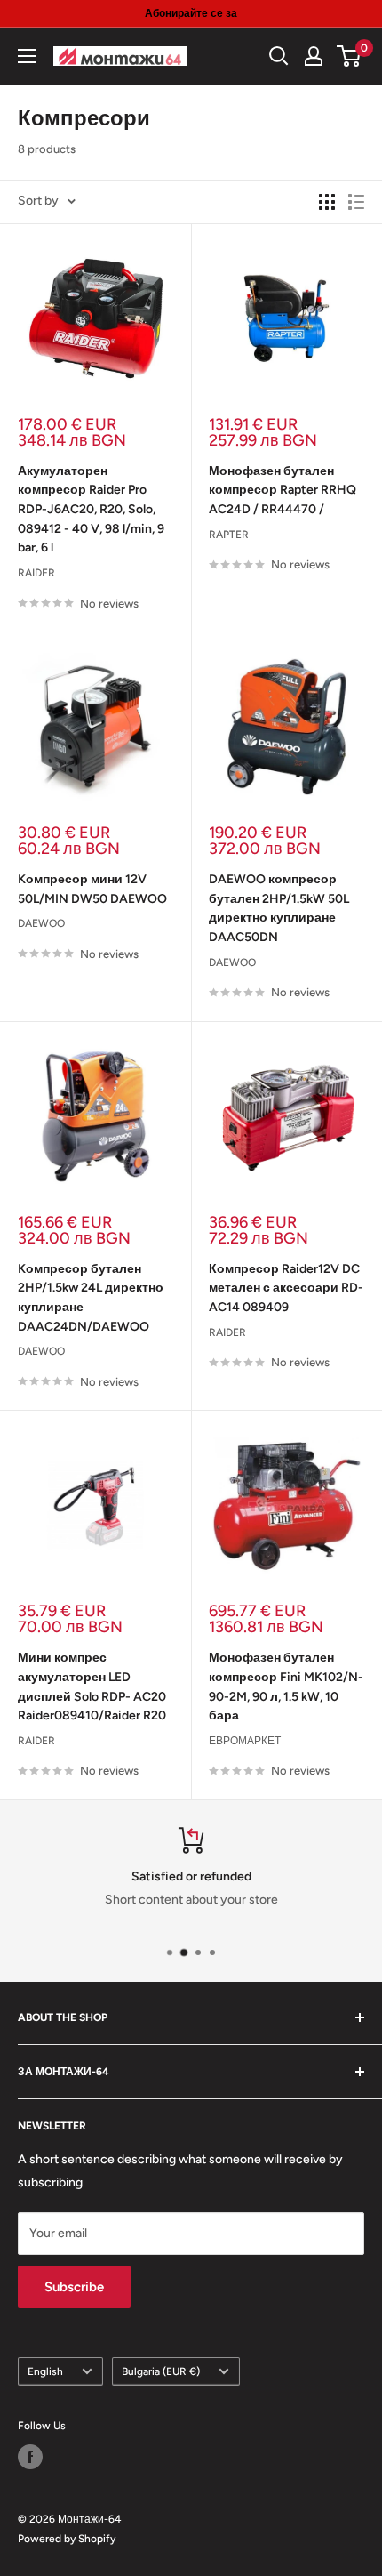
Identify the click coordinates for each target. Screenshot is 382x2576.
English (45, 2371)
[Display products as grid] (327, 202)
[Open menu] (27, 56)
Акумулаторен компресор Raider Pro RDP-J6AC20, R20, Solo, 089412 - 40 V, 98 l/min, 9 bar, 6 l (91, 510)
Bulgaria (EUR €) (161, 2371)
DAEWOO (41, 923)
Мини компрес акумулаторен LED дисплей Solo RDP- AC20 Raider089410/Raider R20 (92, 1686)
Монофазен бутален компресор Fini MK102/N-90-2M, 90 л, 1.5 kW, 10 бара (286, 1686)
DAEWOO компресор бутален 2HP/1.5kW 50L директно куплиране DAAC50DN (279, 908)
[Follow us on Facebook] (30, 2457)
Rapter (229, 535)
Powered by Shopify (67, 2539)
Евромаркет (245, 1741)
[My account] (314, 56)
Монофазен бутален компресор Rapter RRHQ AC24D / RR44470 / (283, 490)
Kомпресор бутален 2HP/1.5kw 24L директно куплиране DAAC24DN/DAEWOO (91, 1298)
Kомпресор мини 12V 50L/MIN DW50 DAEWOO (92, 889)
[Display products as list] (356, 202)
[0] (350, 56)
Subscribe (74, 2287)
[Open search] (279, 56)
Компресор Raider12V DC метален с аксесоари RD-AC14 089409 (286, 1288)
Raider (36, 573)
